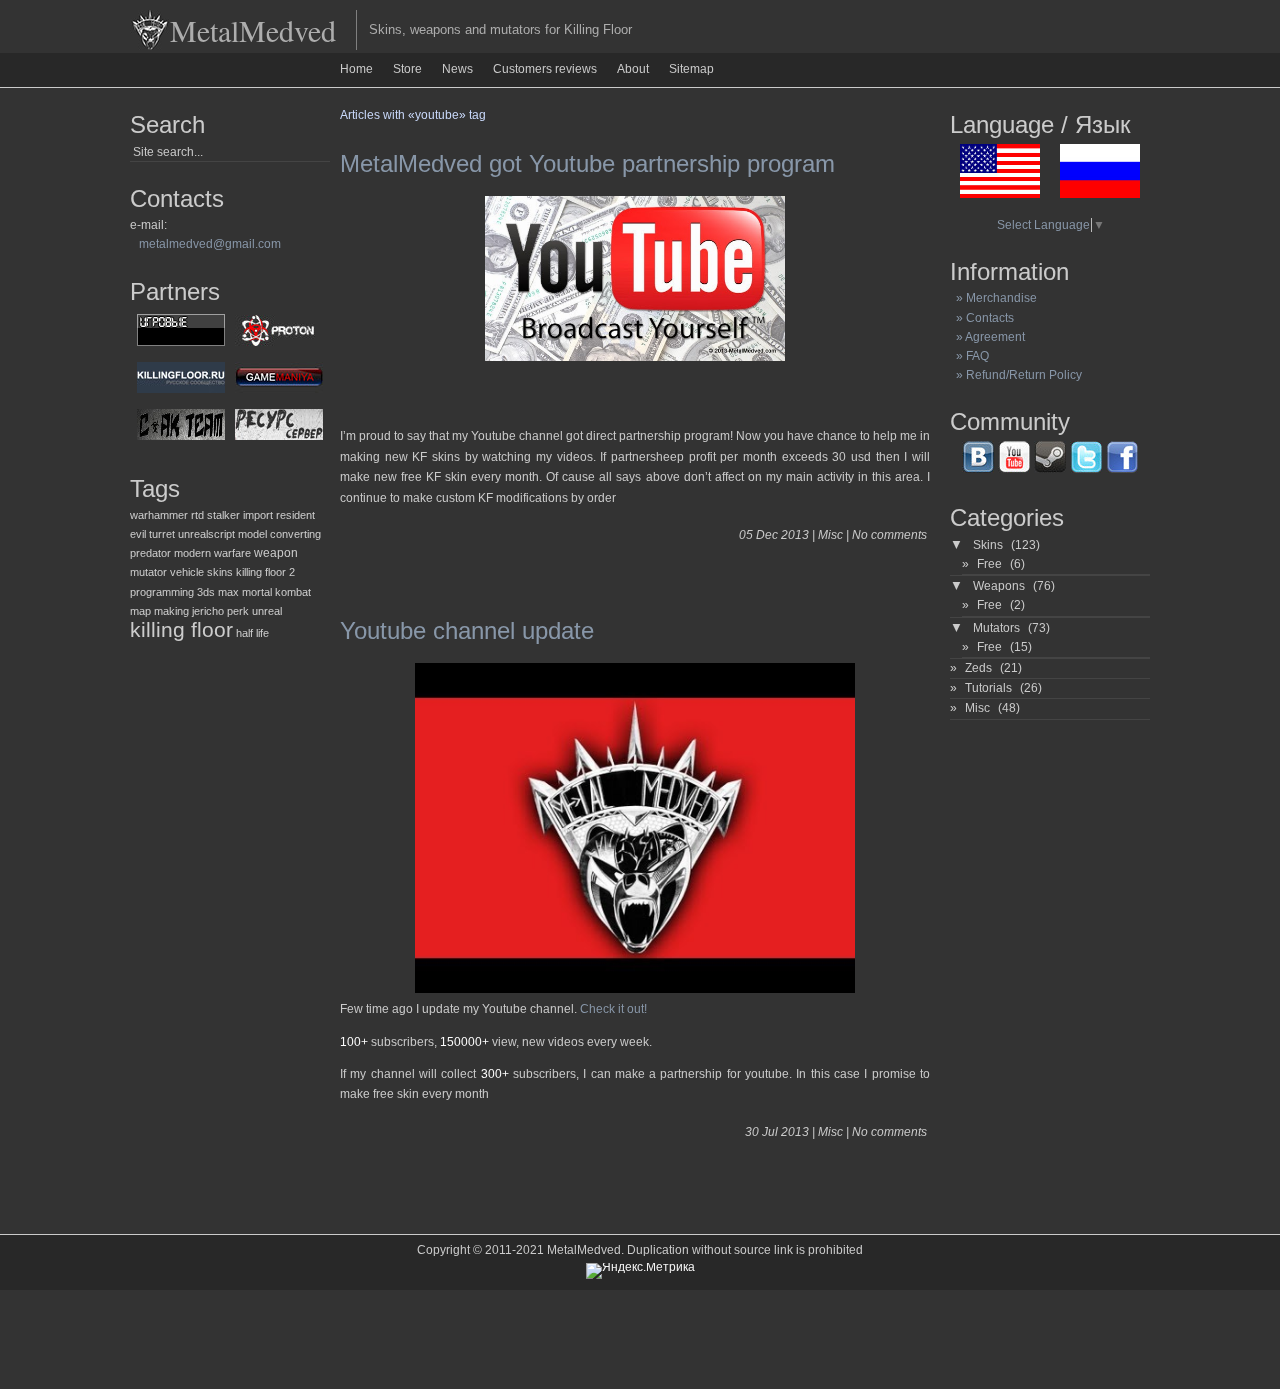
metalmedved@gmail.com (210, 244)
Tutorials (988, 688)
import (258, 515)
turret (162, 534)
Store (407, 69)
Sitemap (691, 69)
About (633, 69)
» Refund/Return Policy (1016, 375)
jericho (208, 611)
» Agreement (987, 337)
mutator (148, 572)
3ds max (218, 592)
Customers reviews (545, 69)
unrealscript (206, 534)
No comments (889, 535)
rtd (197, 515)
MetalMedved (253, 30)
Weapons (999, 586)
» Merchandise (993, 298)
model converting (279, 534)
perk (238, 611)
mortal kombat (276, 592)
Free (989, 564)
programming (162, 592)
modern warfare (212, 553)
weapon (276, 553)
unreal (267, 611)
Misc (830, 535)
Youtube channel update (467, 630)
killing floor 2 (265, 572)
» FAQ (969, 356)
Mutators (996, 628)
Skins (988, 545)
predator (150, 553)
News (457, 69)
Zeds (978, 668)
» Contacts (982, 318)
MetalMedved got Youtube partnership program (587, 163)
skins (220, 572)
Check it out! (613, 1009)
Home (356, 69)
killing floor (181, 630)
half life (252, 633)
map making (159, 611)
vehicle (187, 572)
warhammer (159, 515)
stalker (223, 515)
